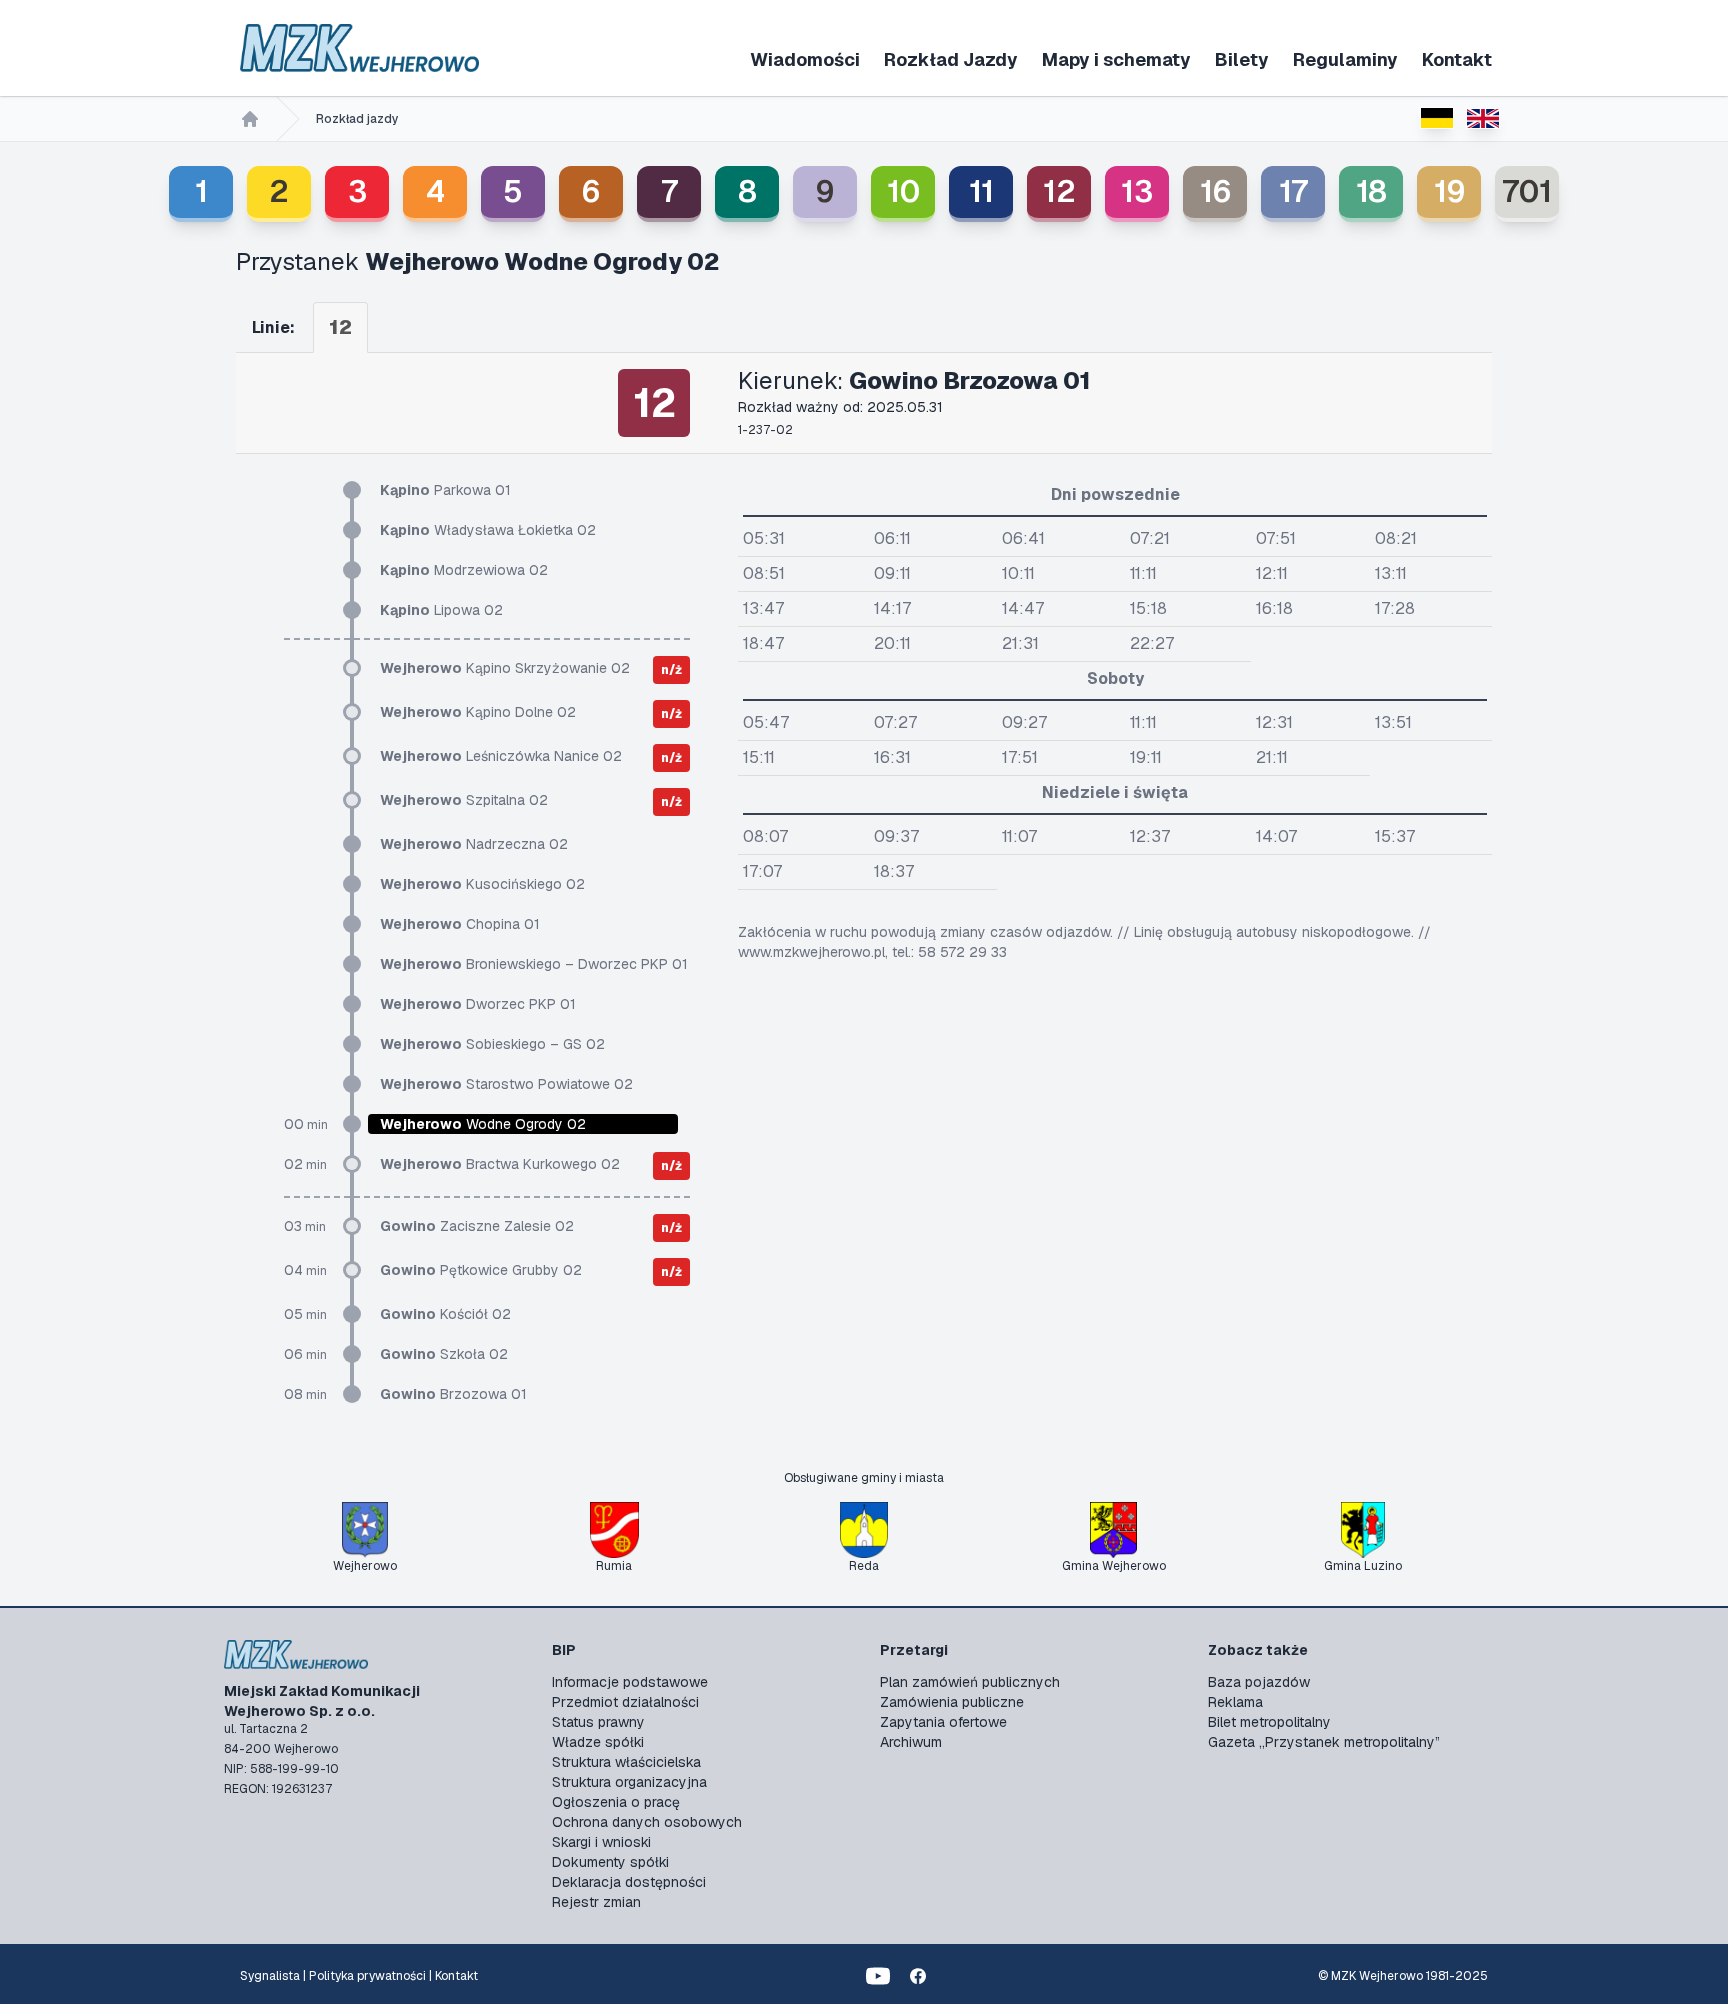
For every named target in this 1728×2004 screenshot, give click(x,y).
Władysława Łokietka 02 (488, 530)
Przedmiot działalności (625, 1702)
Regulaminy (1345, 59)
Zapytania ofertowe (943, 1722)
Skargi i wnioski (601, 1842)
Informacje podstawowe (630, 1682)
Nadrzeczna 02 (474, 844)
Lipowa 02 (441, 610)
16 (1215, 191)
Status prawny (598, 1722)
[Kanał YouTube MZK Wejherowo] (878, 1976)
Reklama (1235, 1702)
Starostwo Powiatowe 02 (506, 1084)
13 (1137, 191)
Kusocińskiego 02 (482, 884)
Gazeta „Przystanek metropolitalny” (1324, 1742)
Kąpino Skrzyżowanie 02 (505, 668)
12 (1059, 191)
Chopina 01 (460, 924)
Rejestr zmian (596, 1902)
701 (1527, 191)
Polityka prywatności (367, 1976)
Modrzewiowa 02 (464, 570)
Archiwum (911, 1742)
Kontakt (1457, 59)
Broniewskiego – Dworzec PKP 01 (534, 964)
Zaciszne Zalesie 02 (477, 1226)
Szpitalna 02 (464, 800)
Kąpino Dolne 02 (478, 712)
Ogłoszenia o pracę (616, 1802)
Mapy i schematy (1116, 59)
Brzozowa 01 (453, 1394)
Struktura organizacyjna (629, 1782)
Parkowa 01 (445, 490)
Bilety (1242, 59)
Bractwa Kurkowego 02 (500, 1164)
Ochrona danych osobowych (647, 1822)
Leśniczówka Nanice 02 (501, 756)
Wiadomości (805, 59)
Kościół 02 (445, 1314)
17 (1293, 191)
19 (1449, 191)
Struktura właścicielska (626, 1762)
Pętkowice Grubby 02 (481, 1270)
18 (1371, 191)
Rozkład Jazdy (951, 59)
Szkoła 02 (444, 1354)
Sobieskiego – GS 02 (492, 1044)
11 (981, 191)
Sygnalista (270, 1976)
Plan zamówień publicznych (970, 1682)
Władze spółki (598, 1742)
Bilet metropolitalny (1269, 1722)
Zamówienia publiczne (952, 1702)
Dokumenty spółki (610, 1862)
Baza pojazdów (1259, 1682)
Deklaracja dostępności (629, 1882)
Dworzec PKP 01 (478, 1004)
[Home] (250, 119)
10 (903, 191)
